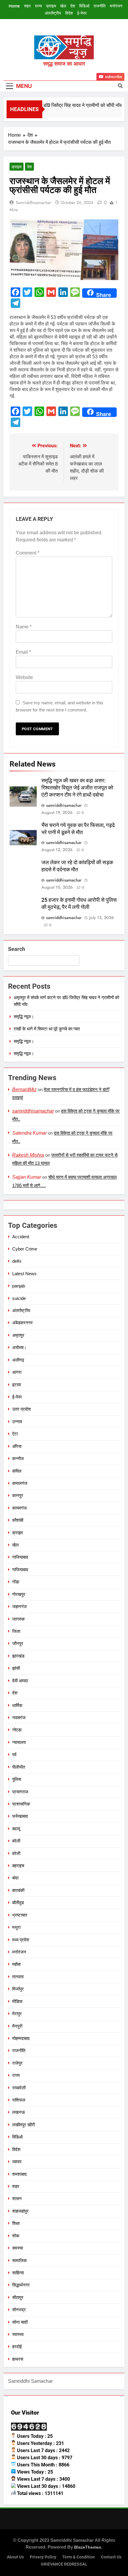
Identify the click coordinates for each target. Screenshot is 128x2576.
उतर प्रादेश (22, 1409)
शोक (16, 2236)
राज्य (38, 6)
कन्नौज (18, 1458)
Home (14, 6)
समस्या (18, 2248)
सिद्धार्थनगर (21, 2285)
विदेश (69, 13)
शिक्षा (16, 2223)
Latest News (24, 1274)
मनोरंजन (116, 6)
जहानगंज (19, 1607)
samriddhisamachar (33, 203)
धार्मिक (17, 1705)
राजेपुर (17, 2063)
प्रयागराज (20, 1792)
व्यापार (17, 2162)
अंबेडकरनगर (22, 1323)
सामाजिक (19, 2260)
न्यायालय (19, 1742)
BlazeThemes (88, 2547)
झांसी (16, 1668)
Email (23, 652)
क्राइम (51, 6)
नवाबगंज (19, 1718)
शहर (27, 6)
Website (24, 677)
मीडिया (17, 2001)
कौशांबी (18, 1520)
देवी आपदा (20, 1681)
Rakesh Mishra (28, 1155)
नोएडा (17, 1730)
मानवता (18, 1977)
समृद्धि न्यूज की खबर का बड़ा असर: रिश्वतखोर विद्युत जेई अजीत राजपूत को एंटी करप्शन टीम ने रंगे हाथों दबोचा (77, 788)
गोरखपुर (19, 1594)
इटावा (17, 1385)
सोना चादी (20, 2322)
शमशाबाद (19, 2174)
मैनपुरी (17, 2026)
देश (73, 6)
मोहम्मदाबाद (21, 2038)
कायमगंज (19, 1508)
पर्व (14, 1755)
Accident (21, 1237)
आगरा (17, 1372)
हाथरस (18, 2359)
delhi (17, 1261)
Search (17, 949)
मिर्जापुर (18, 1989)
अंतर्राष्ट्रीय (53, 13)
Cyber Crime (25, 1249)
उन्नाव (17, 1422)
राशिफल (19, 2100)
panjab (19, 1286)
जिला (16, 1631)
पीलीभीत (19, 1767)
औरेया (17, 1446)
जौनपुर (18, 1643)
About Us (15, 2557)
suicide (19, 1298)
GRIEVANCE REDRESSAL (64, 2564)
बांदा (15, 1878)
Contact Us (111, 2557)
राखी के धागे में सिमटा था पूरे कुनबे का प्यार (47, 1029)
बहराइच (18, 1866)
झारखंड (18, 1656)
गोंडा (16, 1582)
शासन (17, 2199)
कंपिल (17, 1471)
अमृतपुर (18, 1335)
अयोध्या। (19, 1347)
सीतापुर (18, 2297)
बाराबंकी (18, 1890)
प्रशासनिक (21, 1804)
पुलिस (17, 1779)
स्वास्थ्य (18, 2334)
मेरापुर (17, 2014)
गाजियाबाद (20, 1557)
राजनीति (100, 6)
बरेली (16, 1841)
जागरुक (18, 1619)
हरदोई (17, 2347)
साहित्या (18, 2273)
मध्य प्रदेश (21, 1940)
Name (24, 627)
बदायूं (16, 1829)
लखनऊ (19, 2112)
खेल (63, 6)
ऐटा (15, 1434)
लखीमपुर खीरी (24, 2125)
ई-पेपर (82, 13)
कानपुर (18, 1495)
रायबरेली (19, 2088)
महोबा (16, 1964)
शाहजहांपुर (20, 2211)
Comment (28, 553)
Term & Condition (79, 2557)
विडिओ (84, 6)
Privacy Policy (43, 2557)
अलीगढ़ (18, 1360)
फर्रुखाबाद (20, 1816)
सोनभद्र (19, 2310)
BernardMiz (24, 1090)
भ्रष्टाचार (20, 1915)
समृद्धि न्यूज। (24, 1017)
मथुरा (16, 1927)
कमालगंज (20, 1483)
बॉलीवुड (18, 1903)
